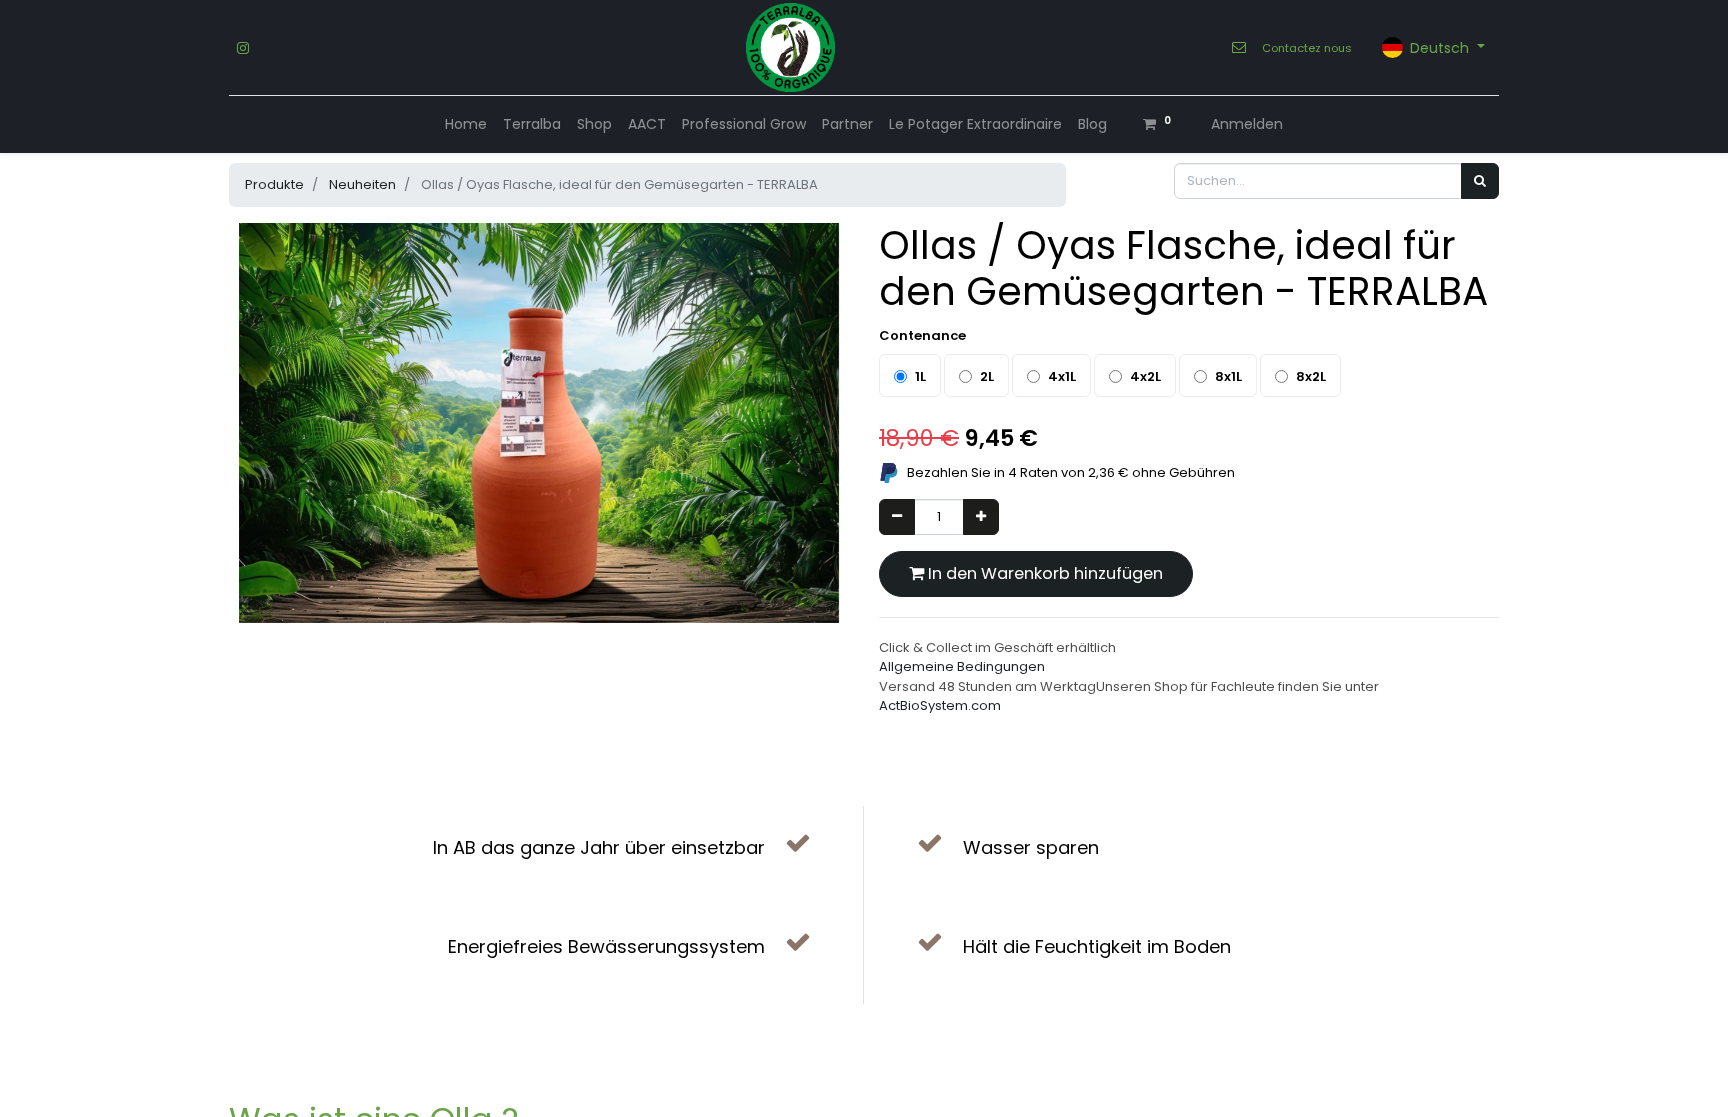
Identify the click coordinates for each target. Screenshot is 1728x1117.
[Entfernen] (897, 517)
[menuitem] (466, 124)
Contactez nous (1307, 48)
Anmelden (1247, 124)
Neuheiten (362, 184)
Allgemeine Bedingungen (962, 666)
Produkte (274, 184)
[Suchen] (1480, 181)
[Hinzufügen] (981, 517)
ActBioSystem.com (940, 705)
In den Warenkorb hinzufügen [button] (1043, 573)
